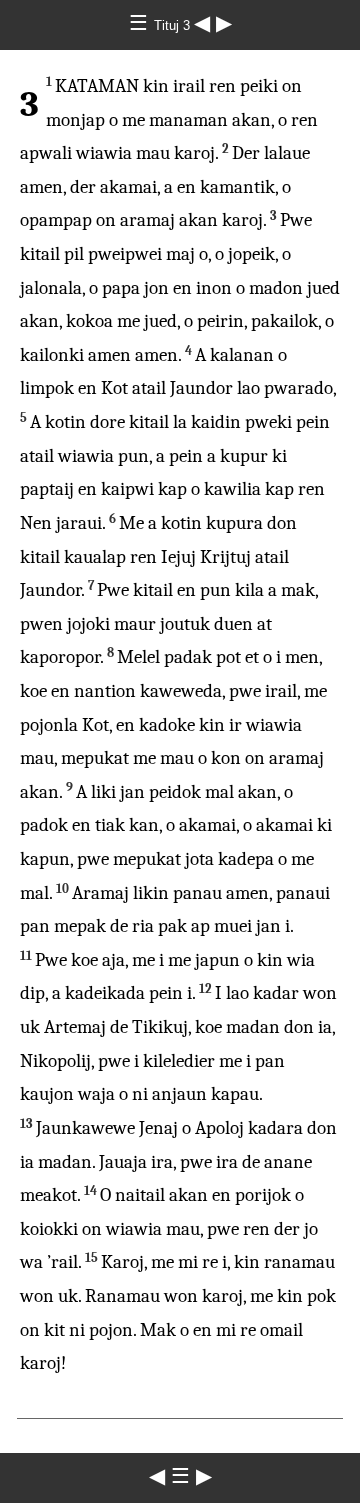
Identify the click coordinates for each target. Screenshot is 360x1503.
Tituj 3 (174, 25)
